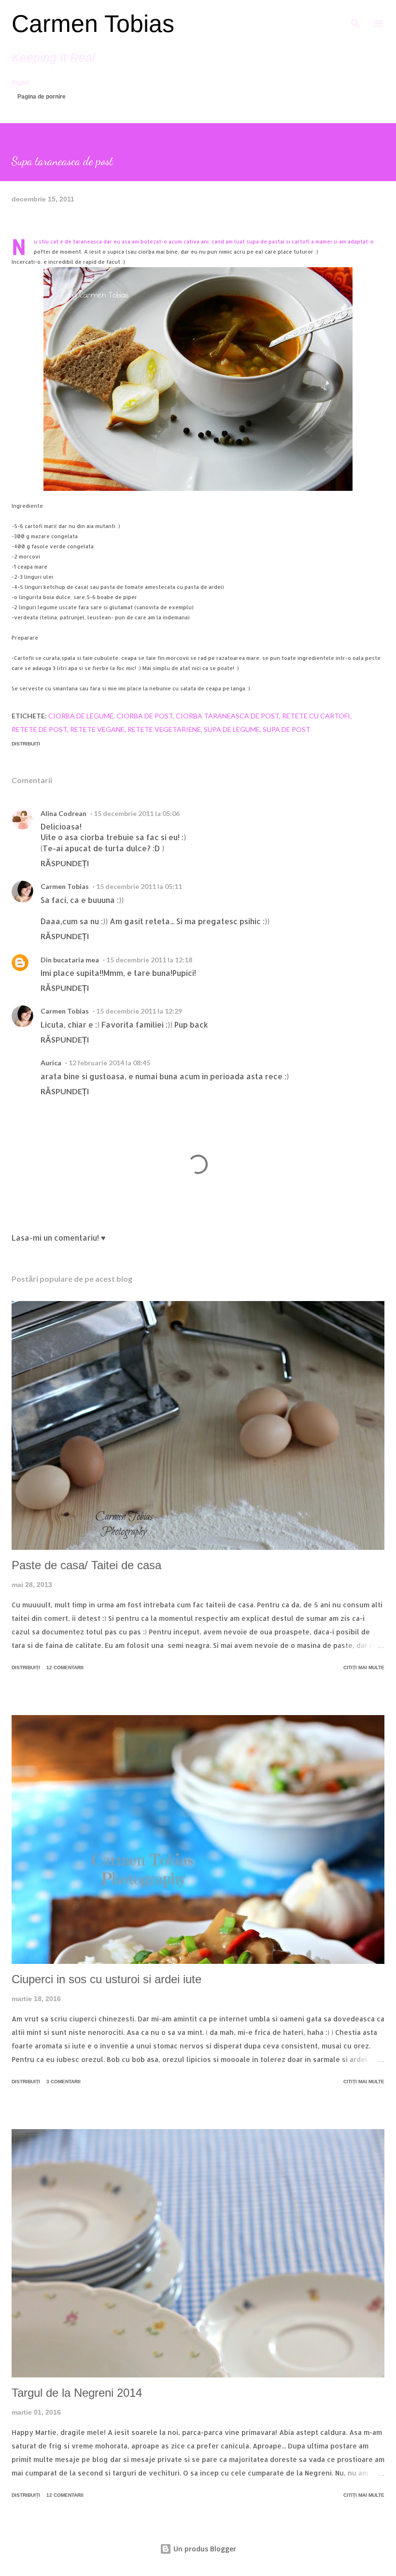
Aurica (51, 1063)
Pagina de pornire (42, 97)
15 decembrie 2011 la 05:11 (139, 886)
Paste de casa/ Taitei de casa (86, 1565)
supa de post (287, 729)
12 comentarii (65, 1667)
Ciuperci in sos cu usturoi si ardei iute (106, 1979)
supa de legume (232, 729)
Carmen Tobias (93, 24)
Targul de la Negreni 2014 (77, 2393)
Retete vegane (97, 729)
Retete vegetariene (164, 729)
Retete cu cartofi (316, 716)
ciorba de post (145, 716)
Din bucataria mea (70, 960)
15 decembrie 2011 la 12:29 (139, 1011)
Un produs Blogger (204, 2549)
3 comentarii (64, 2082)
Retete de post (39, 729)
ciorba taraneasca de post (227, 716)
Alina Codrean (64, 813)
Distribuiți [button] (26, 744)
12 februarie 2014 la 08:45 (109, 1063)
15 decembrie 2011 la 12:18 (149, 960)
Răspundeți (65, 863)
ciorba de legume (81, 716)
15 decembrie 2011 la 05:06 (137, 813)
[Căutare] (355, 17)
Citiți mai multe (364, 1667)
